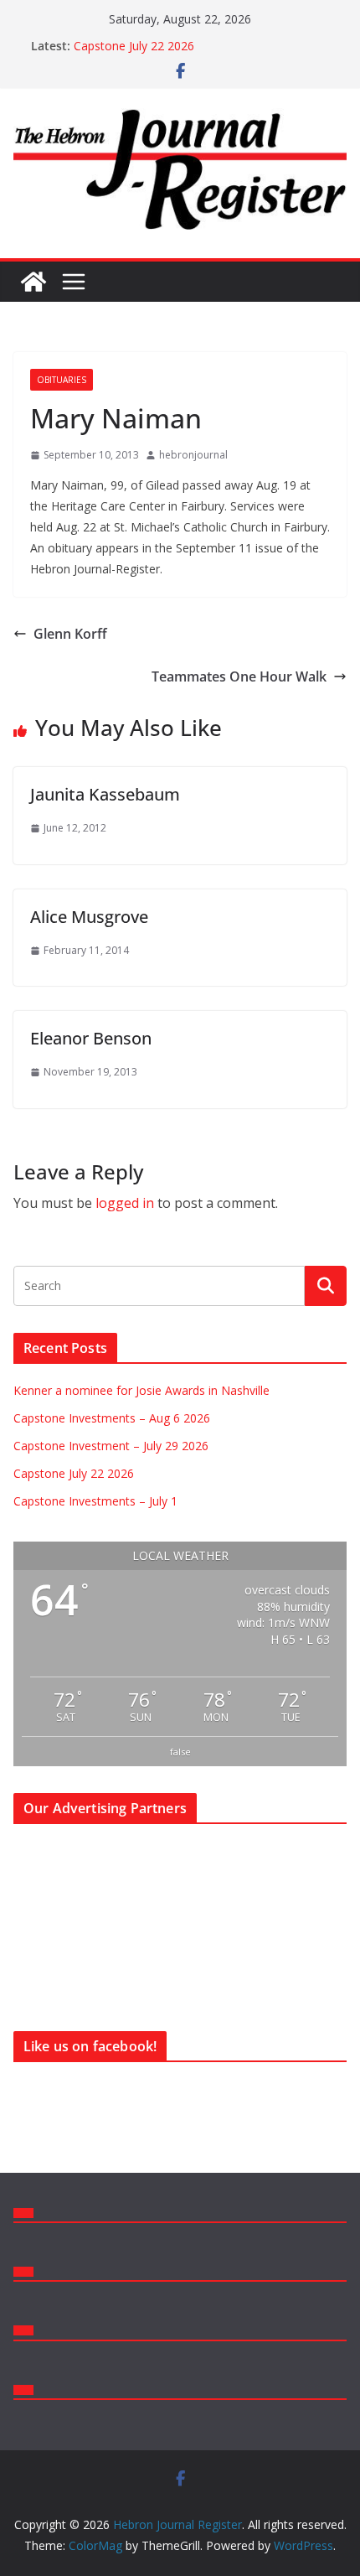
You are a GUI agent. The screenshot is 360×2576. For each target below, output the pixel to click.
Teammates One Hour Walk (239, 676)
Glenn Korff (70, 634)
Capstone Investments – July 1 (95, 1501)
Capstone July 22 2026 (134, 46)
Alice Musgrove (89, 917)
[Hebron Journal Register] (33, 282)
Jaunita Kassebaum (105, 794)
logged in (125, 1203)
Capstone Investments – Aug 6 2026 (112, 1418)
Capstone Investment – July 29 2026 (111, 1446)
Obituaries (62, 380)
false (180, 1752)
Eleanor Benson (91, 1038)
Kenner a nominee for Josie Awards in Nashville (141, 1390)
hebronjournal (193, 455)
